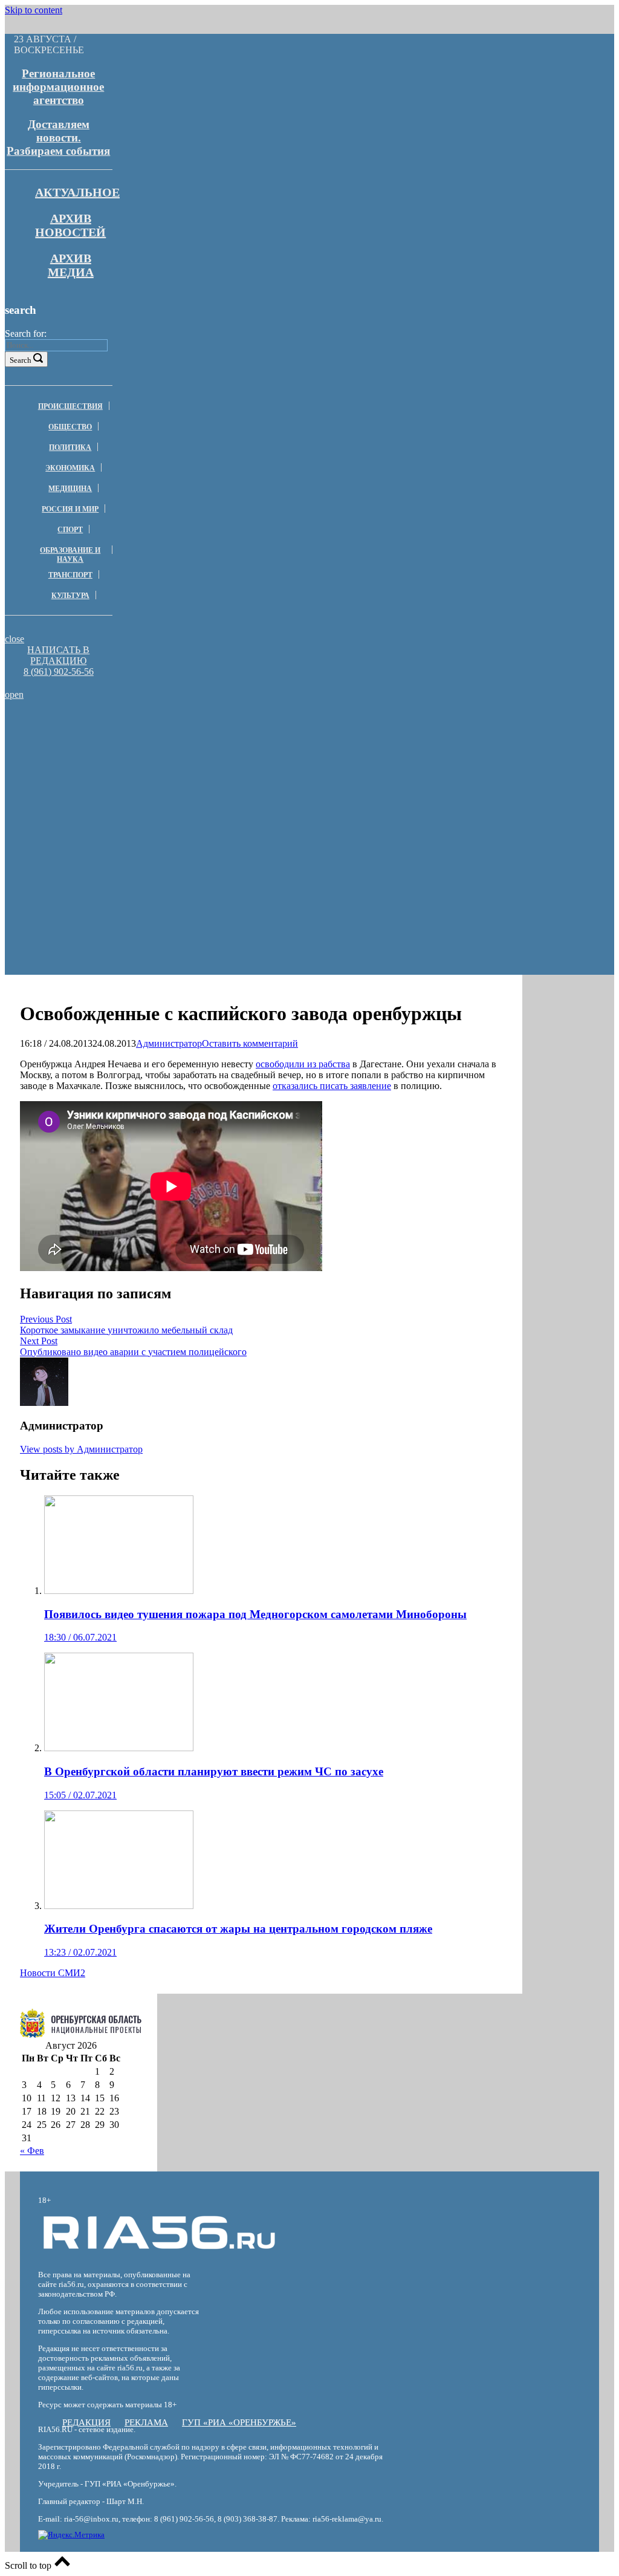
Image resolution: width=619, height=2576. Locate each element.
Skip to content (34, 10)
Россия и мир (70, 509)
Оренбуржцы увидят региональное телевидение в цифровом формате (178, 789)
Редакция (86, 2422)
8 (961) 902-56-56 (59, 672)
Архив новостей (70, 225)
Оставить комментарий (250, 1043)
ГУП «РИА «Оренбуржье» (239, 2422)
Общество (70, 427)
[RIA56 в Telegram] (62, 683)
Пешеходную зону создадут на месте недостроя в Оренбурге (178, 746)
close (15, 639)
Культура (70, 596)
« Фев (32, 2151)
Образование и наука (70, 555)
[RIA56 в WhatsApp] (59, 683)
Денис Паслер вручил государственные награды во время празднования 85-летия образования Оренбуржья (178, 767)
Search (21, 360)
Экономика (70, 468)
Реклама (146, 2422)
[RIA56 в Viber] (55, 683)
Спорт (70, 530)
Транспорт (70, 575)
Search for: (26, 333)
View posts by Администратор (81, 1449)
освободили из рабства (303, 1064)
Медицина (70, 489)
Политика (70, 447)
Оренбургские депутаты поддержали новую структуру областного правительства (178, 729)
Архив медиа (71, 265)
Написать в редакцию (58, 655)
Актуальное (77, 192)
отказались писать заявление (332, 1086)
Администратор (169, 1043)
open (14, 694)
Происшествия (70, 406)
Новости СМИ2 (53, 1973)
